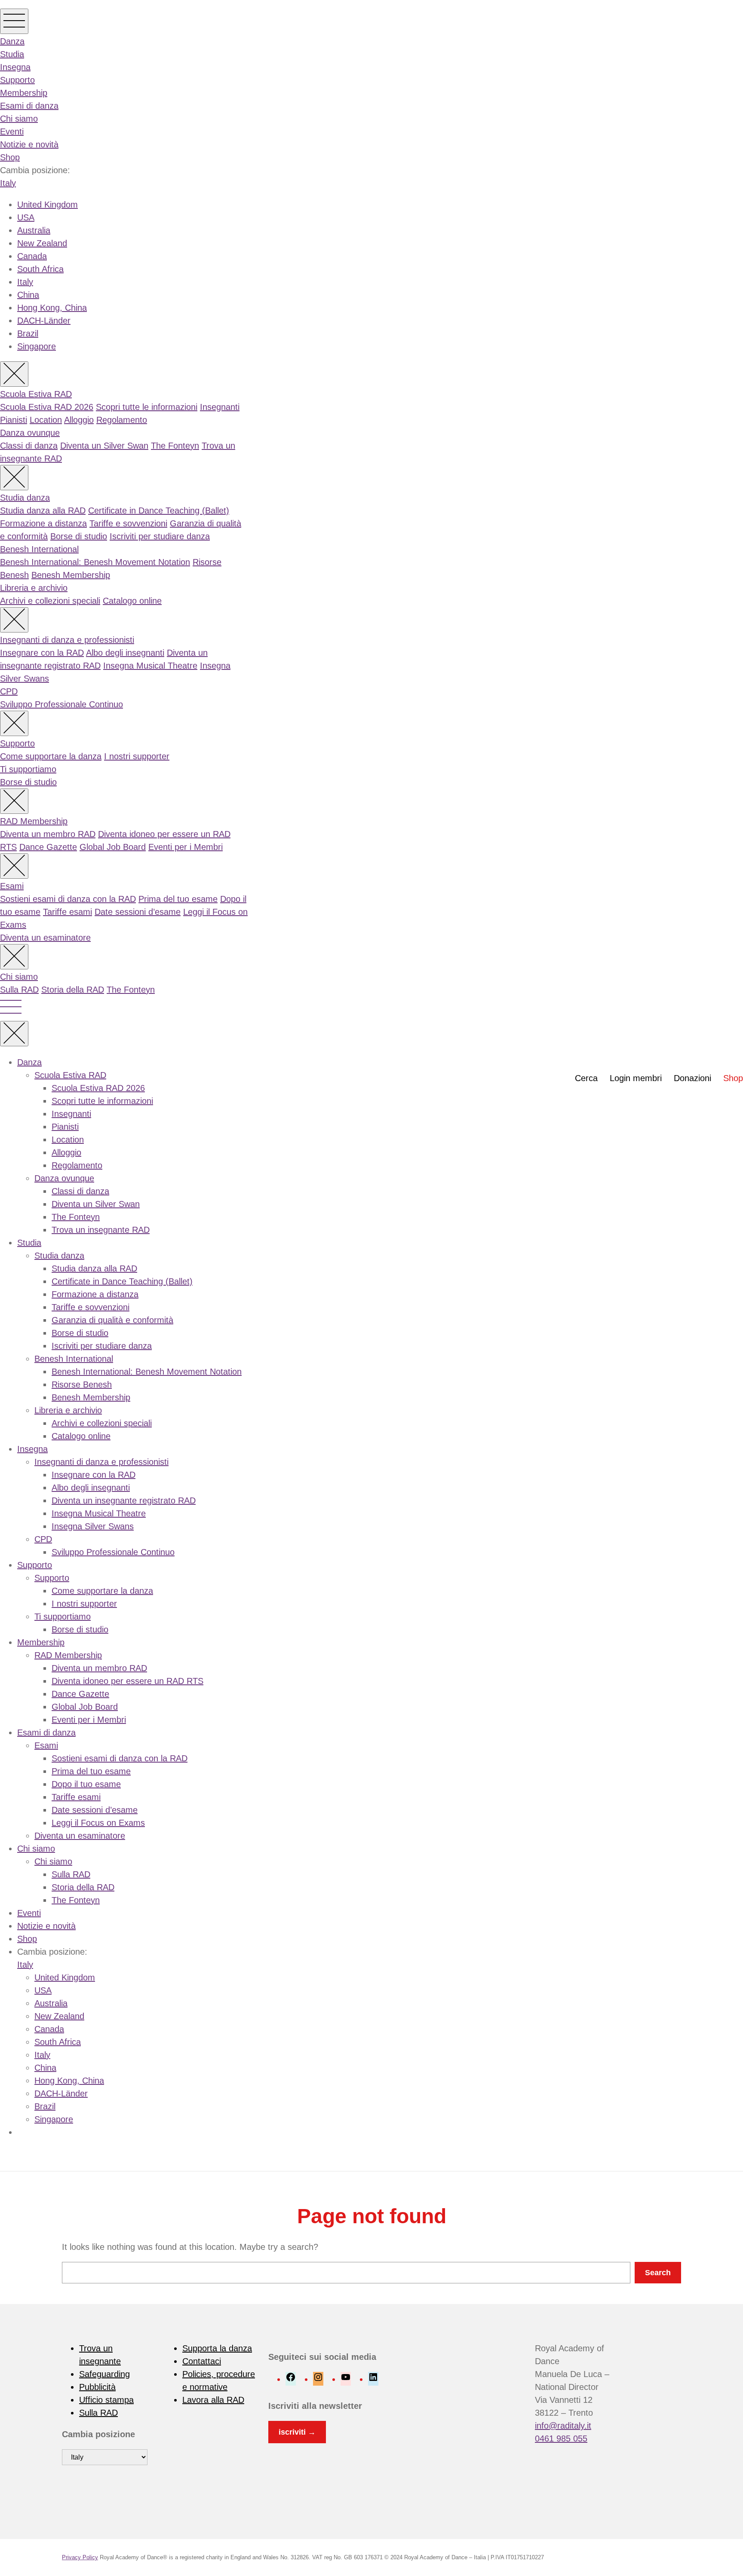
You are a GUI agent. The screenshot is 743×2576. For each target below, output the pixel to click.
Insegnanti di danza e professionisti (67, 640)
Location (46, 420)
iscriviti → (297, 2432)
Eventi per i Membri (186, 847)
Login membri (636, 1078)
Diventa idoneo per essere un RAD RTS (127, 1681)
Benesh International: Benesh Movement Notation (95, 562)
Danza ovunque (30, 433)
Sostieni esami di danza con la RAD (68, 899)
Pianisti (14, 420)
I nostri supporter (137, 756)
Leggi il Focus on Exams (98, 1823)
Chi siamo (19, 119)
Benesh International (39, 549)
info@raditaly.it (563, 2426)
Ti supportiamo (28, 769)
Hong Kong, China (52, 308)
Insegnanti (220, 407)
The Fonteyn (175, 446)
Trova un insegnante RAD (101, 1230)
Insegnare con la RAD (42, 653)
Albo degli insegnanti (125, 653)
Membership (24, 93)
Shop (10, 157)
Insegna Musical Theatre (150, 666)
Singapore (37, 346)
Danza (12, 41)
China (28, 295)
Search (658, 2273)
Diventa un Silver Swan (104, 446)
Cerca (586, 1078)
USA (26, 217)
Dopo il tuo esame (86, 1784)
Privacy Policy (80, 2557)
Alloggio (79, 420)
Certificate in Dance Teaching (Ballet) (159, 510)
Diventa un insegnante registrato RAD (124, 1500)
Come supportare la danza (51, 756)
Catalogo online (132, 601)
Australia (34, 230)
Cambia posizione (98, 2434)
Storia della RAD (73, 990)
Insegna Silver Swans (93, 1526)
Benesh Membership (71, 575)
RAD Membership (34, 821)
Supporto (17, 80)
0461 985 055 (561, 2438)
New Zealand (42, 243)
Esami (12, 886)
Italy (8, 183)
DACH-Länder (44, 321)
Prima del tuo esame (178, 899)
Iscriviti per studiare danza (160, 536)
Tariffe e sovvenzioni (128, 523)
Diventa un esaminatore (45, 938)
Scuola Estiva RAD (36, 394)
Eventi (12, 131)
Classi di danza (29, 446)
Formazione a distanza (43, 523)
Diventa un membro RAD (48, 834)
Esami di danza (29, 106)
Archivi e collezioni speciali (50, 601)
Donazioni (692, 1078)
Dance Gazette (48, 847)
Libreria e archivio (34, 588)
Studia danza (25, 498)
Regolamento (122, 420)
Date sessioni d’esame (138, 912)
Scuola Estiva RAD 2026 (47, 407)
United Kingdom (48, 205)
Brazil (28, 333)
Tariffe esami (68, 912)
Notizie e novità (29, 144)
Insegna (15, 67)
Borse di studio (79, 536)
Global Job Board (113, 847)
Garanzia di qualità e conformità (112, 1320)
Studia (12, 54)
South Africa (40, 269)
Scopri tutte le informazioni (147, 407)
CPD (9, 691)
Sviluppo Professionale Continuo (61, 704)
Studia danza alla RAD (43, 510)
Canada (32, 256)
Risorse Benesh (82, 1384)
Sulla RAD (19, 990)
